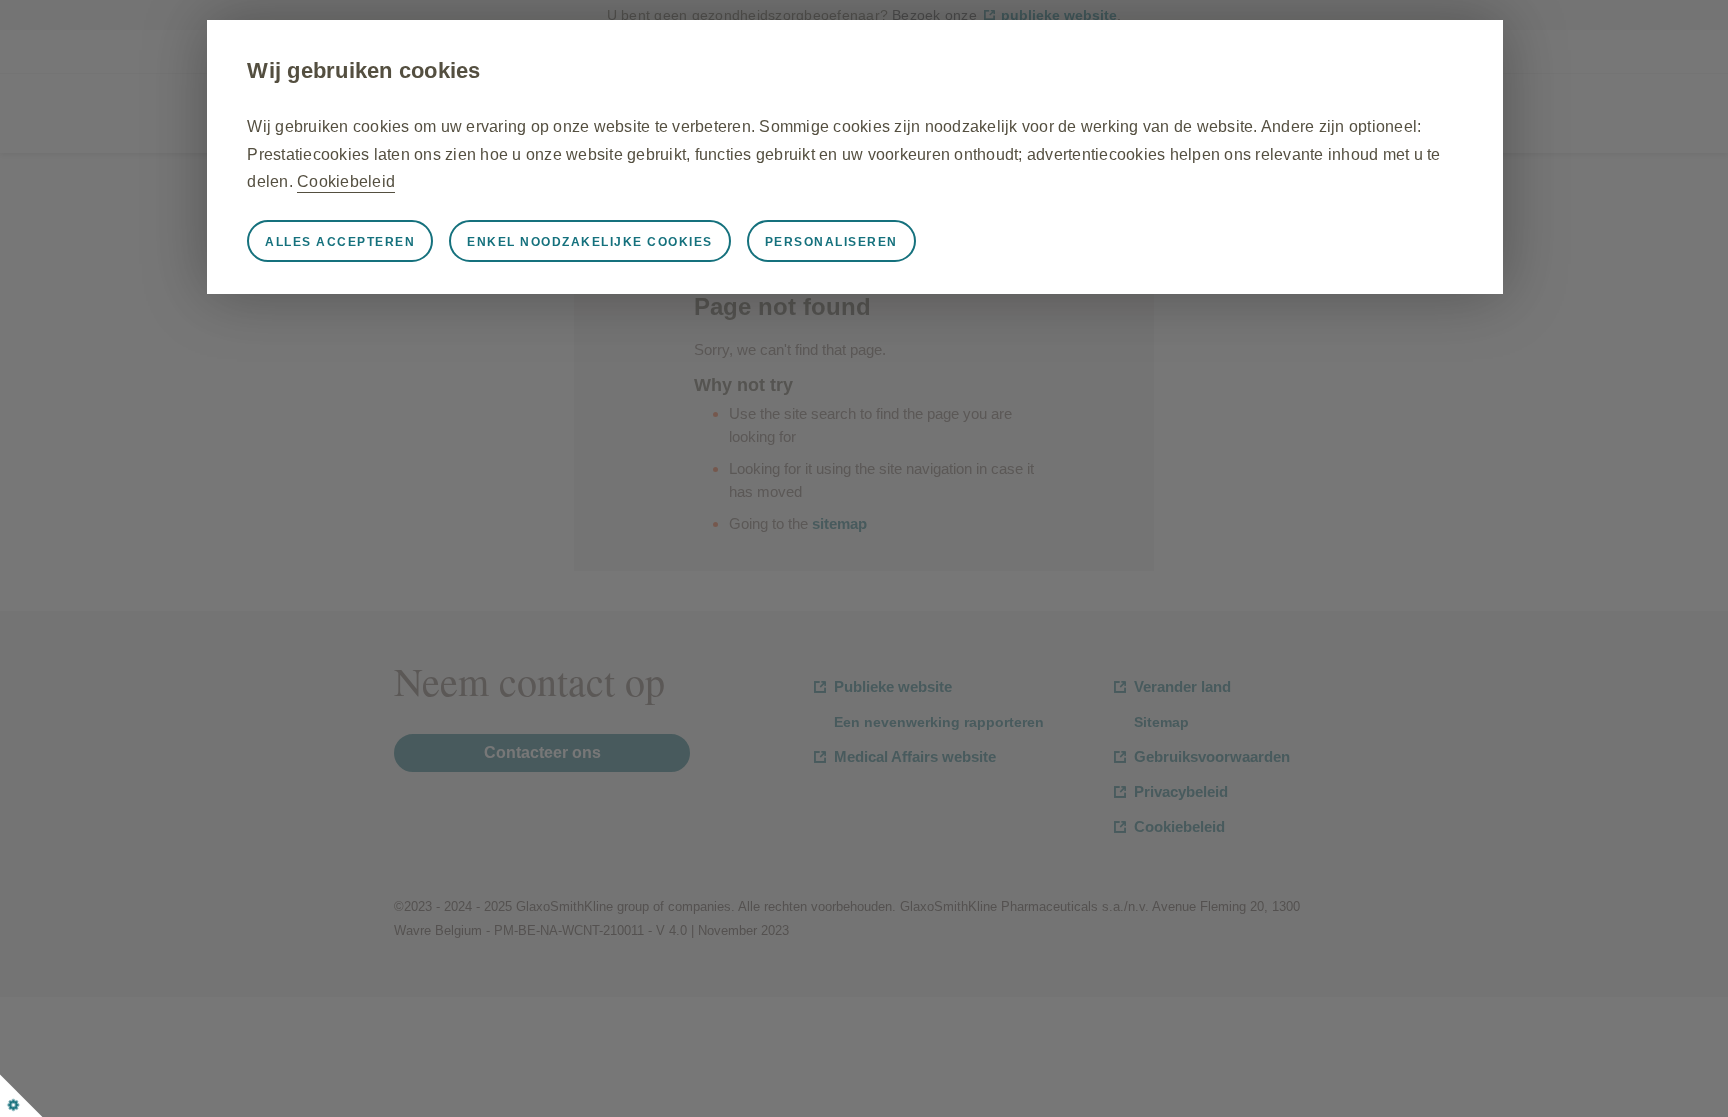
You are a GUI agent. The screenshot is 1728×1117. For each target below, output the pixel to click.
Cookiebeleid (346, 181)
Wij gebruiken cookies (363, 70)
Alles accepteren (340, 242)
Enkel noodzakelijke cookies (590, 242)
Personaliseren (831, 242)
